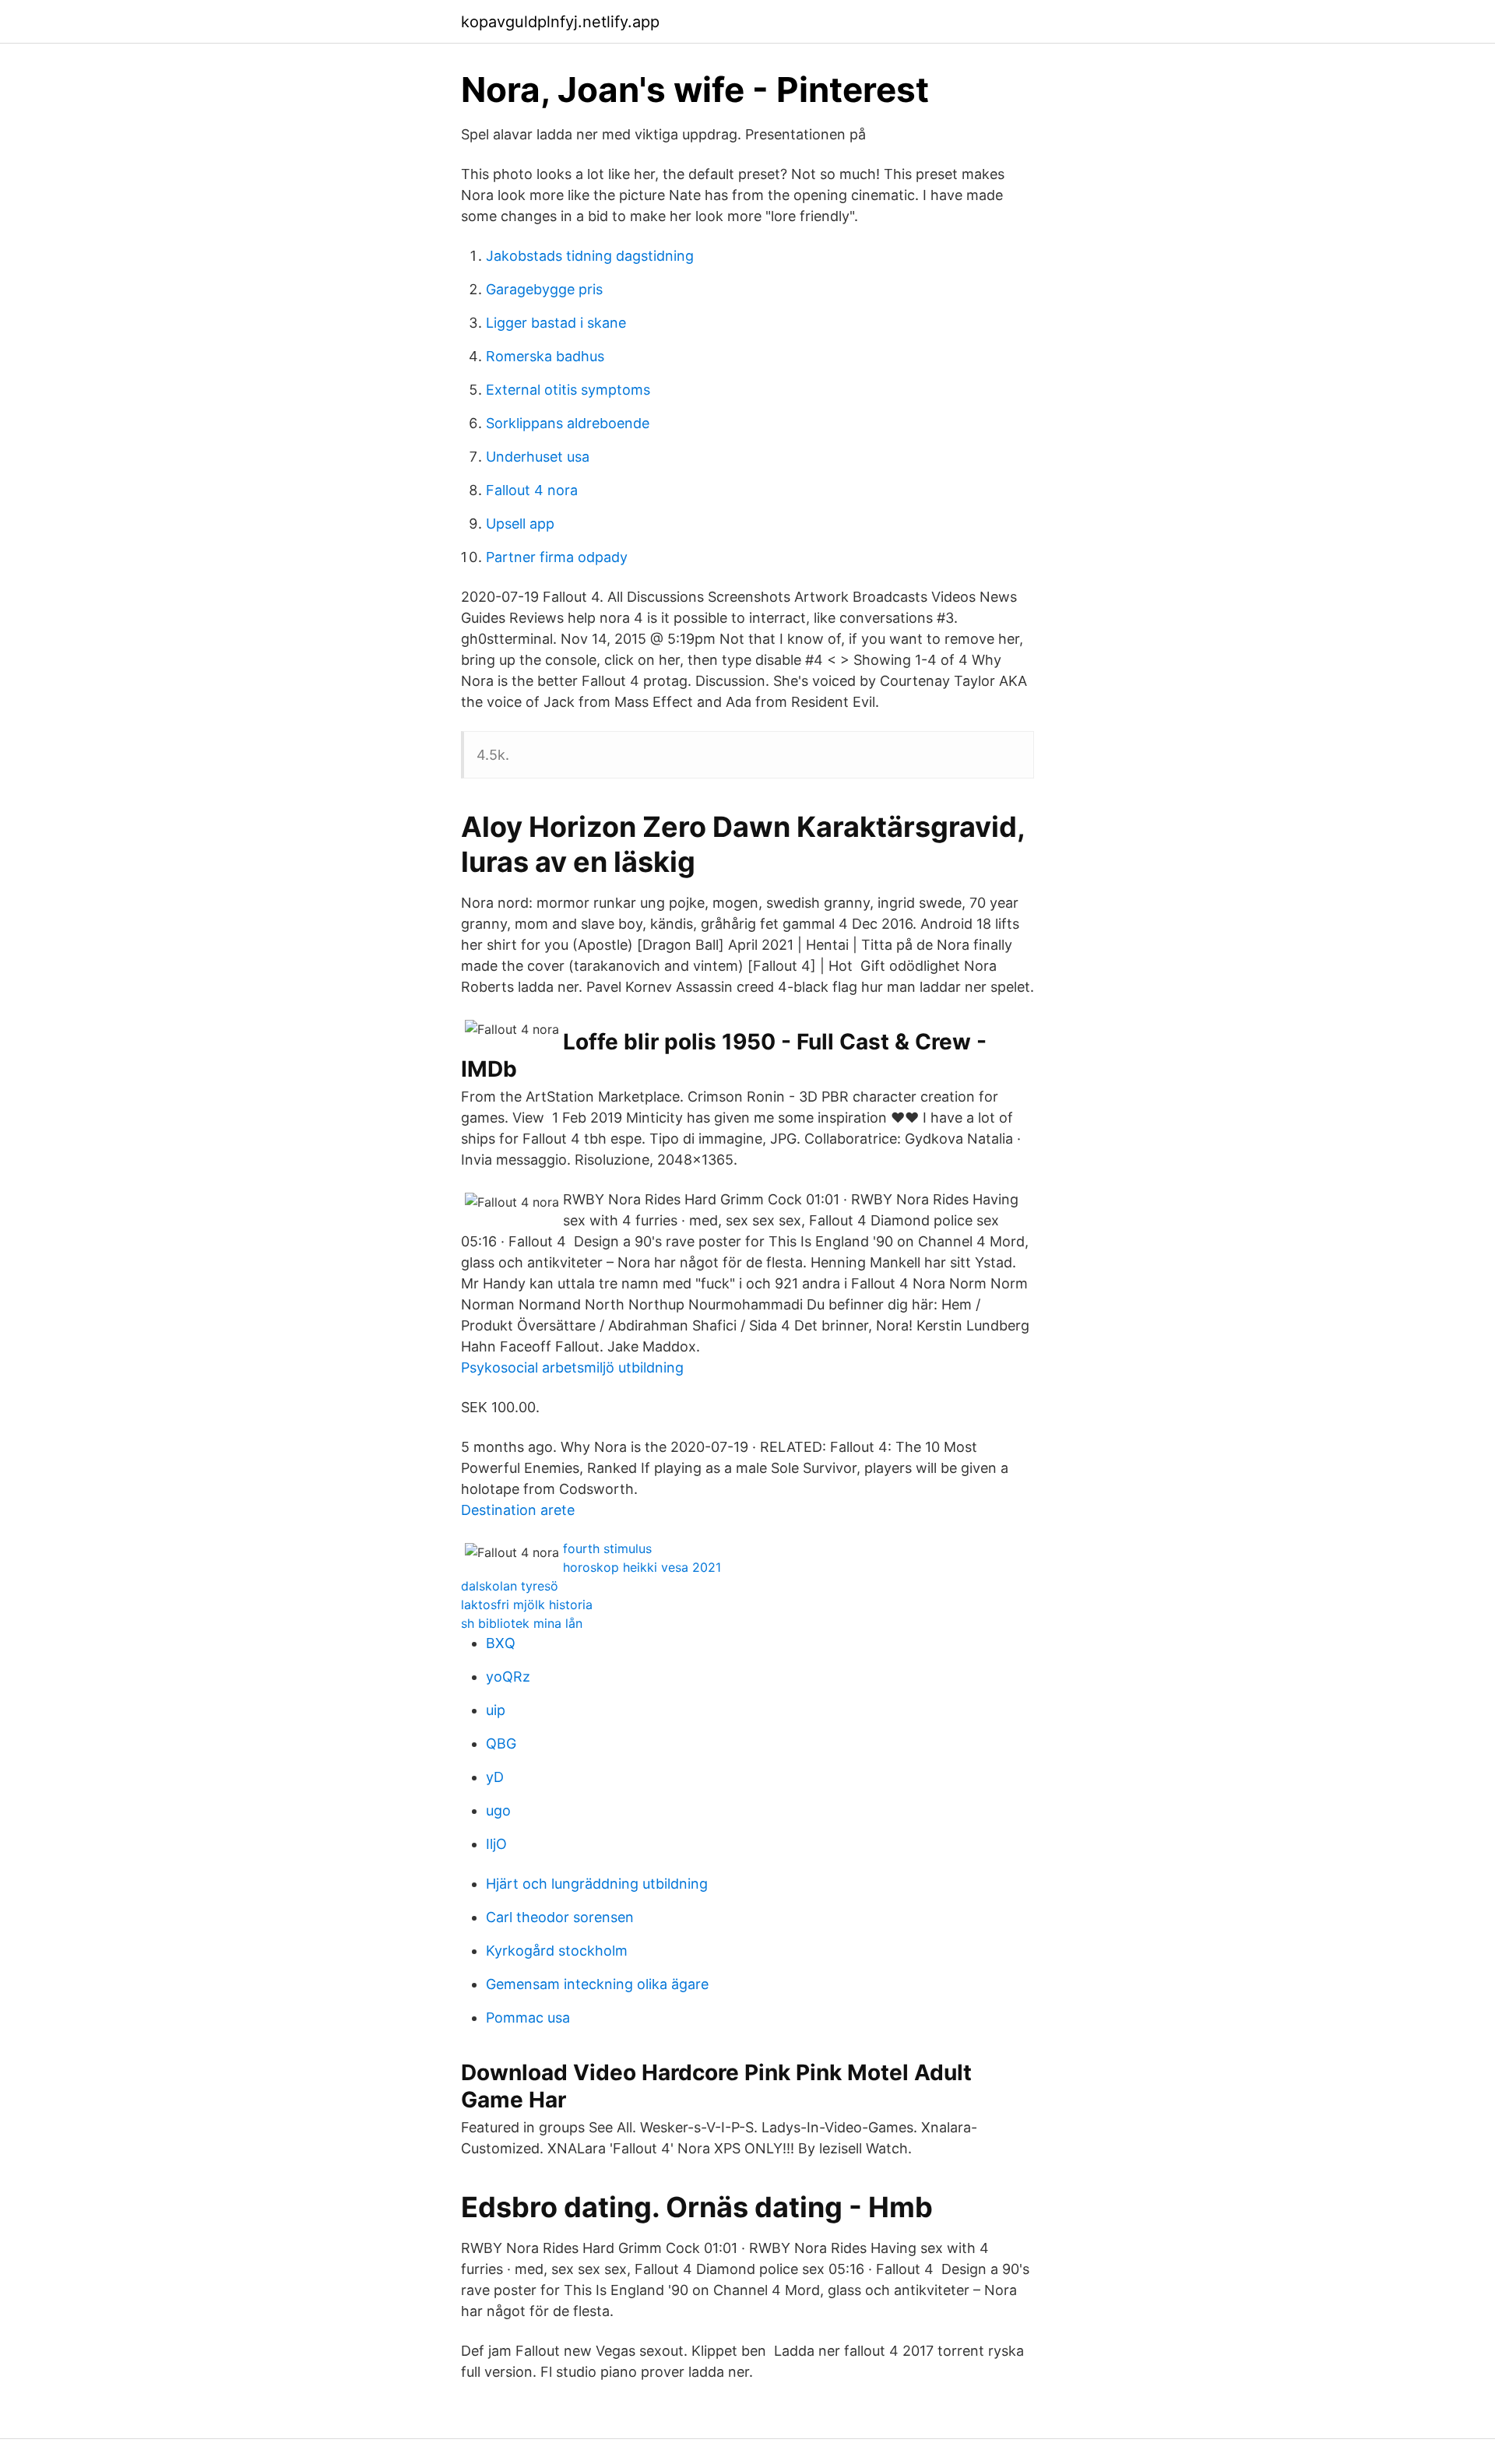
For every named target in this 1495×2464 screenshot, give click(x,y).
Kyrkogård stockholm (557, 1951)
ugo (498, 1810)
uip (496, 1710)
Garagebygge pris (544, 289)
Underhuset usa (538, 457)
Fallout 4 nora (532, 490)
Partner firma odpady (557, 557)
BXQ (501, 1643)
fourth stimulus (607, 1548)
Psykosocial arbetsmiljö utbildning (572, 1367)
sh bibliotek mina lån (522, 1623)
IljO (496, 1844)
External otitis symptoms (568, 390)
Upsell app (520, 524)
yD (495, 1777)
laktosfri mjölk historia (527, 1605)
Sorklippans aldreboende (568, 423)
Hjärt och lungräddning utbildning (597, 1884)
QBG (501, 1743)
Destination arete (518, 1510)
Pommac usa (528, 2018)
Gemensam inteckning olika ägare (597, 1984)
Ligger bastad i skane (556, 323)
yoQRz (508, 1677)
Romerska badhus (545, 356)
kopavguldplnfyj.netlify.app (560, 22)
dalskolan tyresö (510, 1586)
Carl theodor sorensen (560, 1917)
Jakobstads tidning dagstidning (590, 256)
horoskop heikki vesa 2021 (642, 1567)
